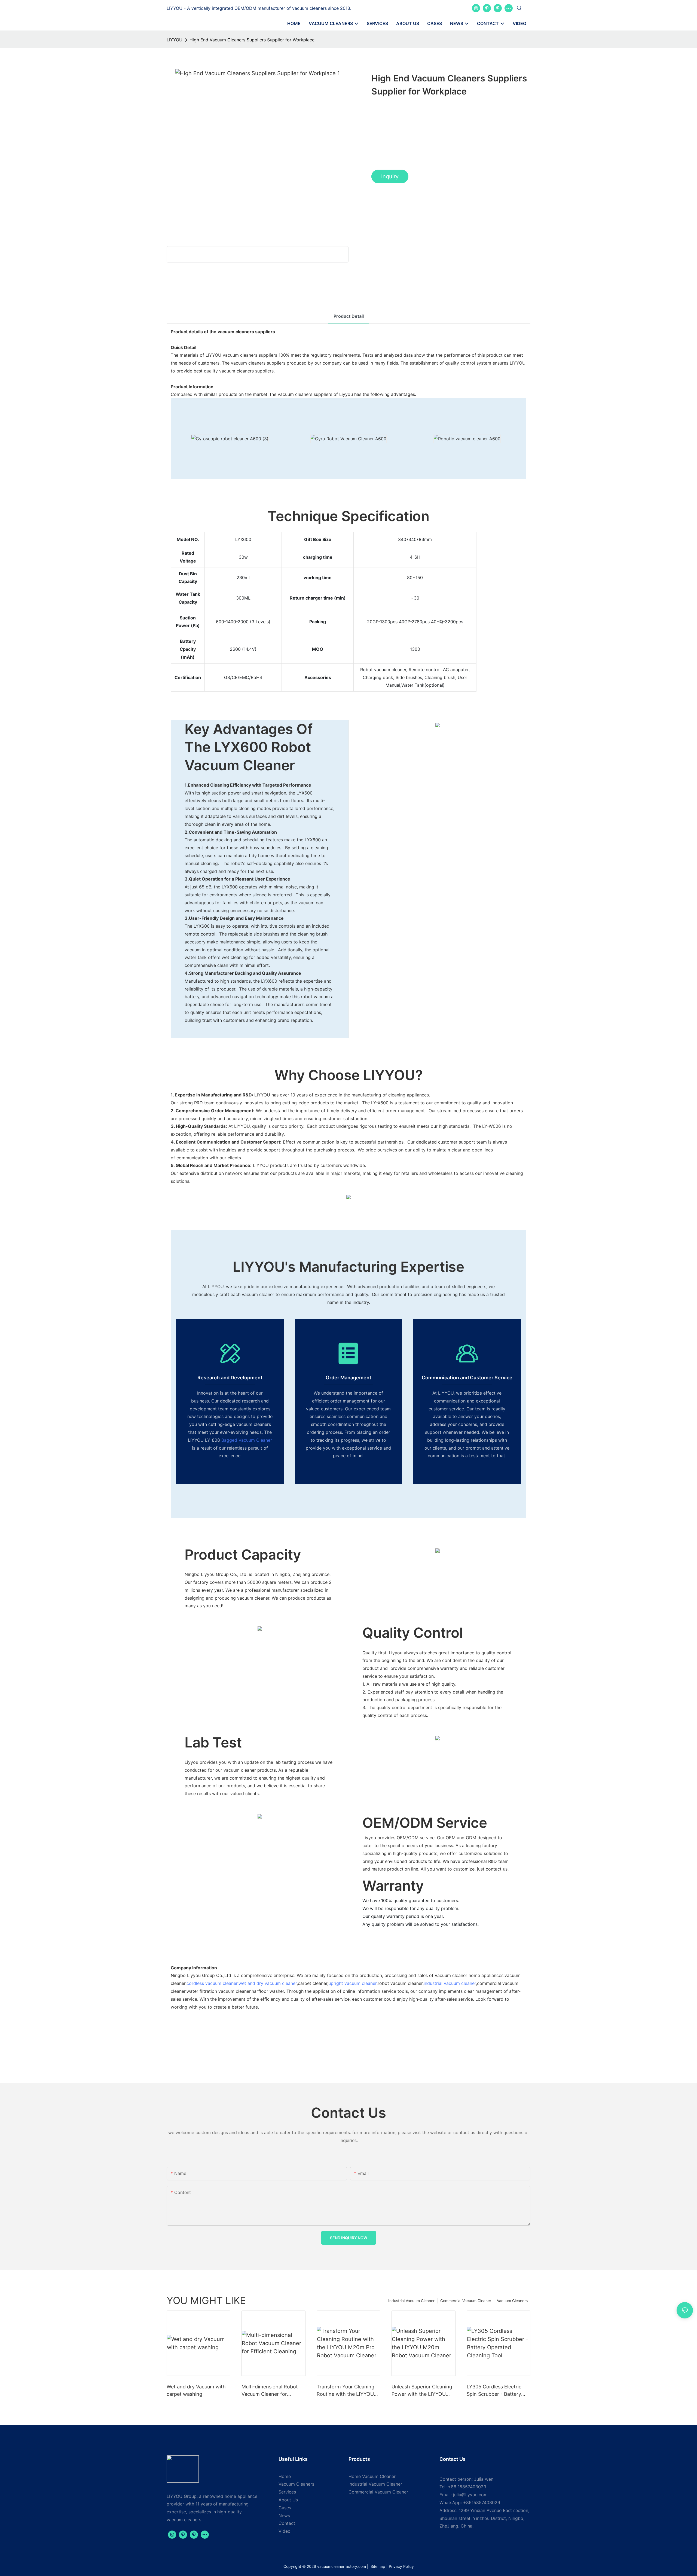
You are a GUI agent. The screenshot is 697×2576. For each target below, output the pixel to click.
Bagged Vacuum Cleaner (247, 1440)
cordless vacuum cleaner (212, 1983)
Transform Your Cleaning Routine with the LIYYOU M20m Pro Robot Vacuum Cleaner (346, 2391)
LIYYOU (175, 40)
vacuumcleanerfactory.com (342, 2566)
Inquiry (390, 176)
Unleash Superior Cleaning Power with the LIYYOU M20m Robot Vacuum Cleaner (422, 2391)
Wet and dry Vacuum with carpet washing (196, 2390)
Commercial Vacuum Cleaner (466, 2301)
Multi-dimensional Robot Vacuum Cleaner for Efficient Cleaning (270, 2391)
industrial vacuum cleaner (450, 1983)
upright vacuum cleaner (352, 1983)
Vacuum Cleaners (512, 2301)
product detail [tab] (349, 316)
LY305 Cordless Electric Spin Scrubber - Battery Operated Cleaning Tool (494, 2391)
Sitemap (377, 2566)
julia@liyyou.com (470, 2495)
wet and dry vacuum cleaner (268, 1983)
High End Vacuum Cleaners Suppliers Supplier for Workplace (252, 40)
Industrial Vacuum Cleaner (411, 2301)
